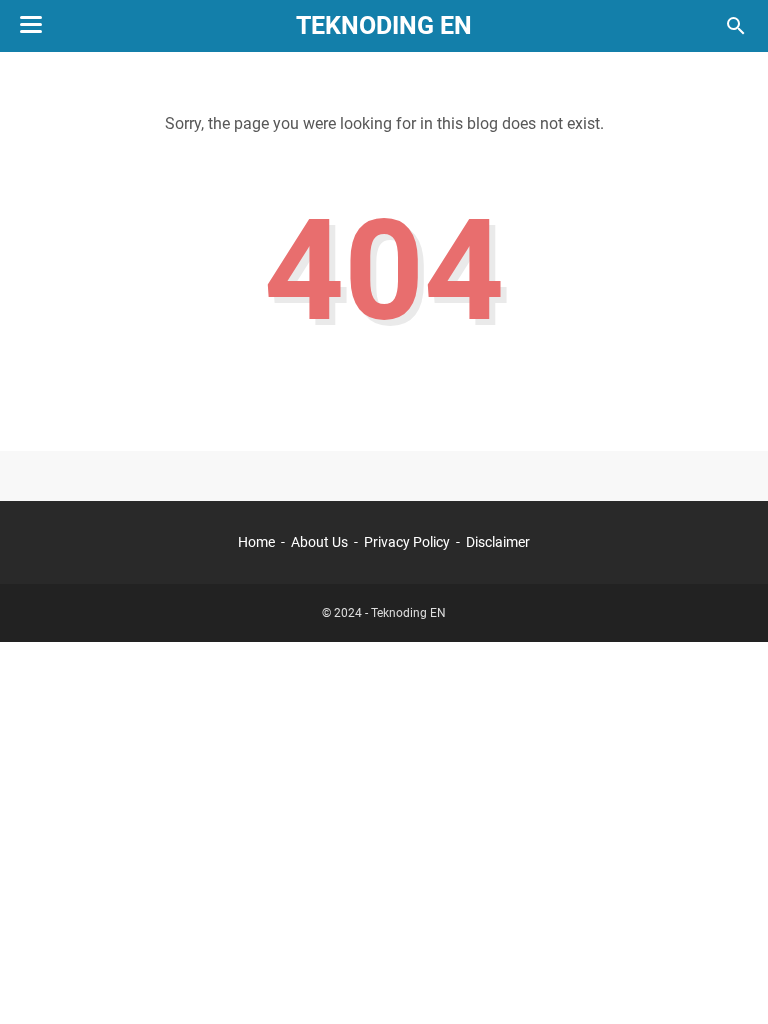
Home (256, 542)
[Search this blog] (736, 26)
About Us (319, 542)
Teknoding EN (384, 25)
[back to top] (728, 979)
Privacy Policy (407, 542)
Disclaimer (498, 542)
